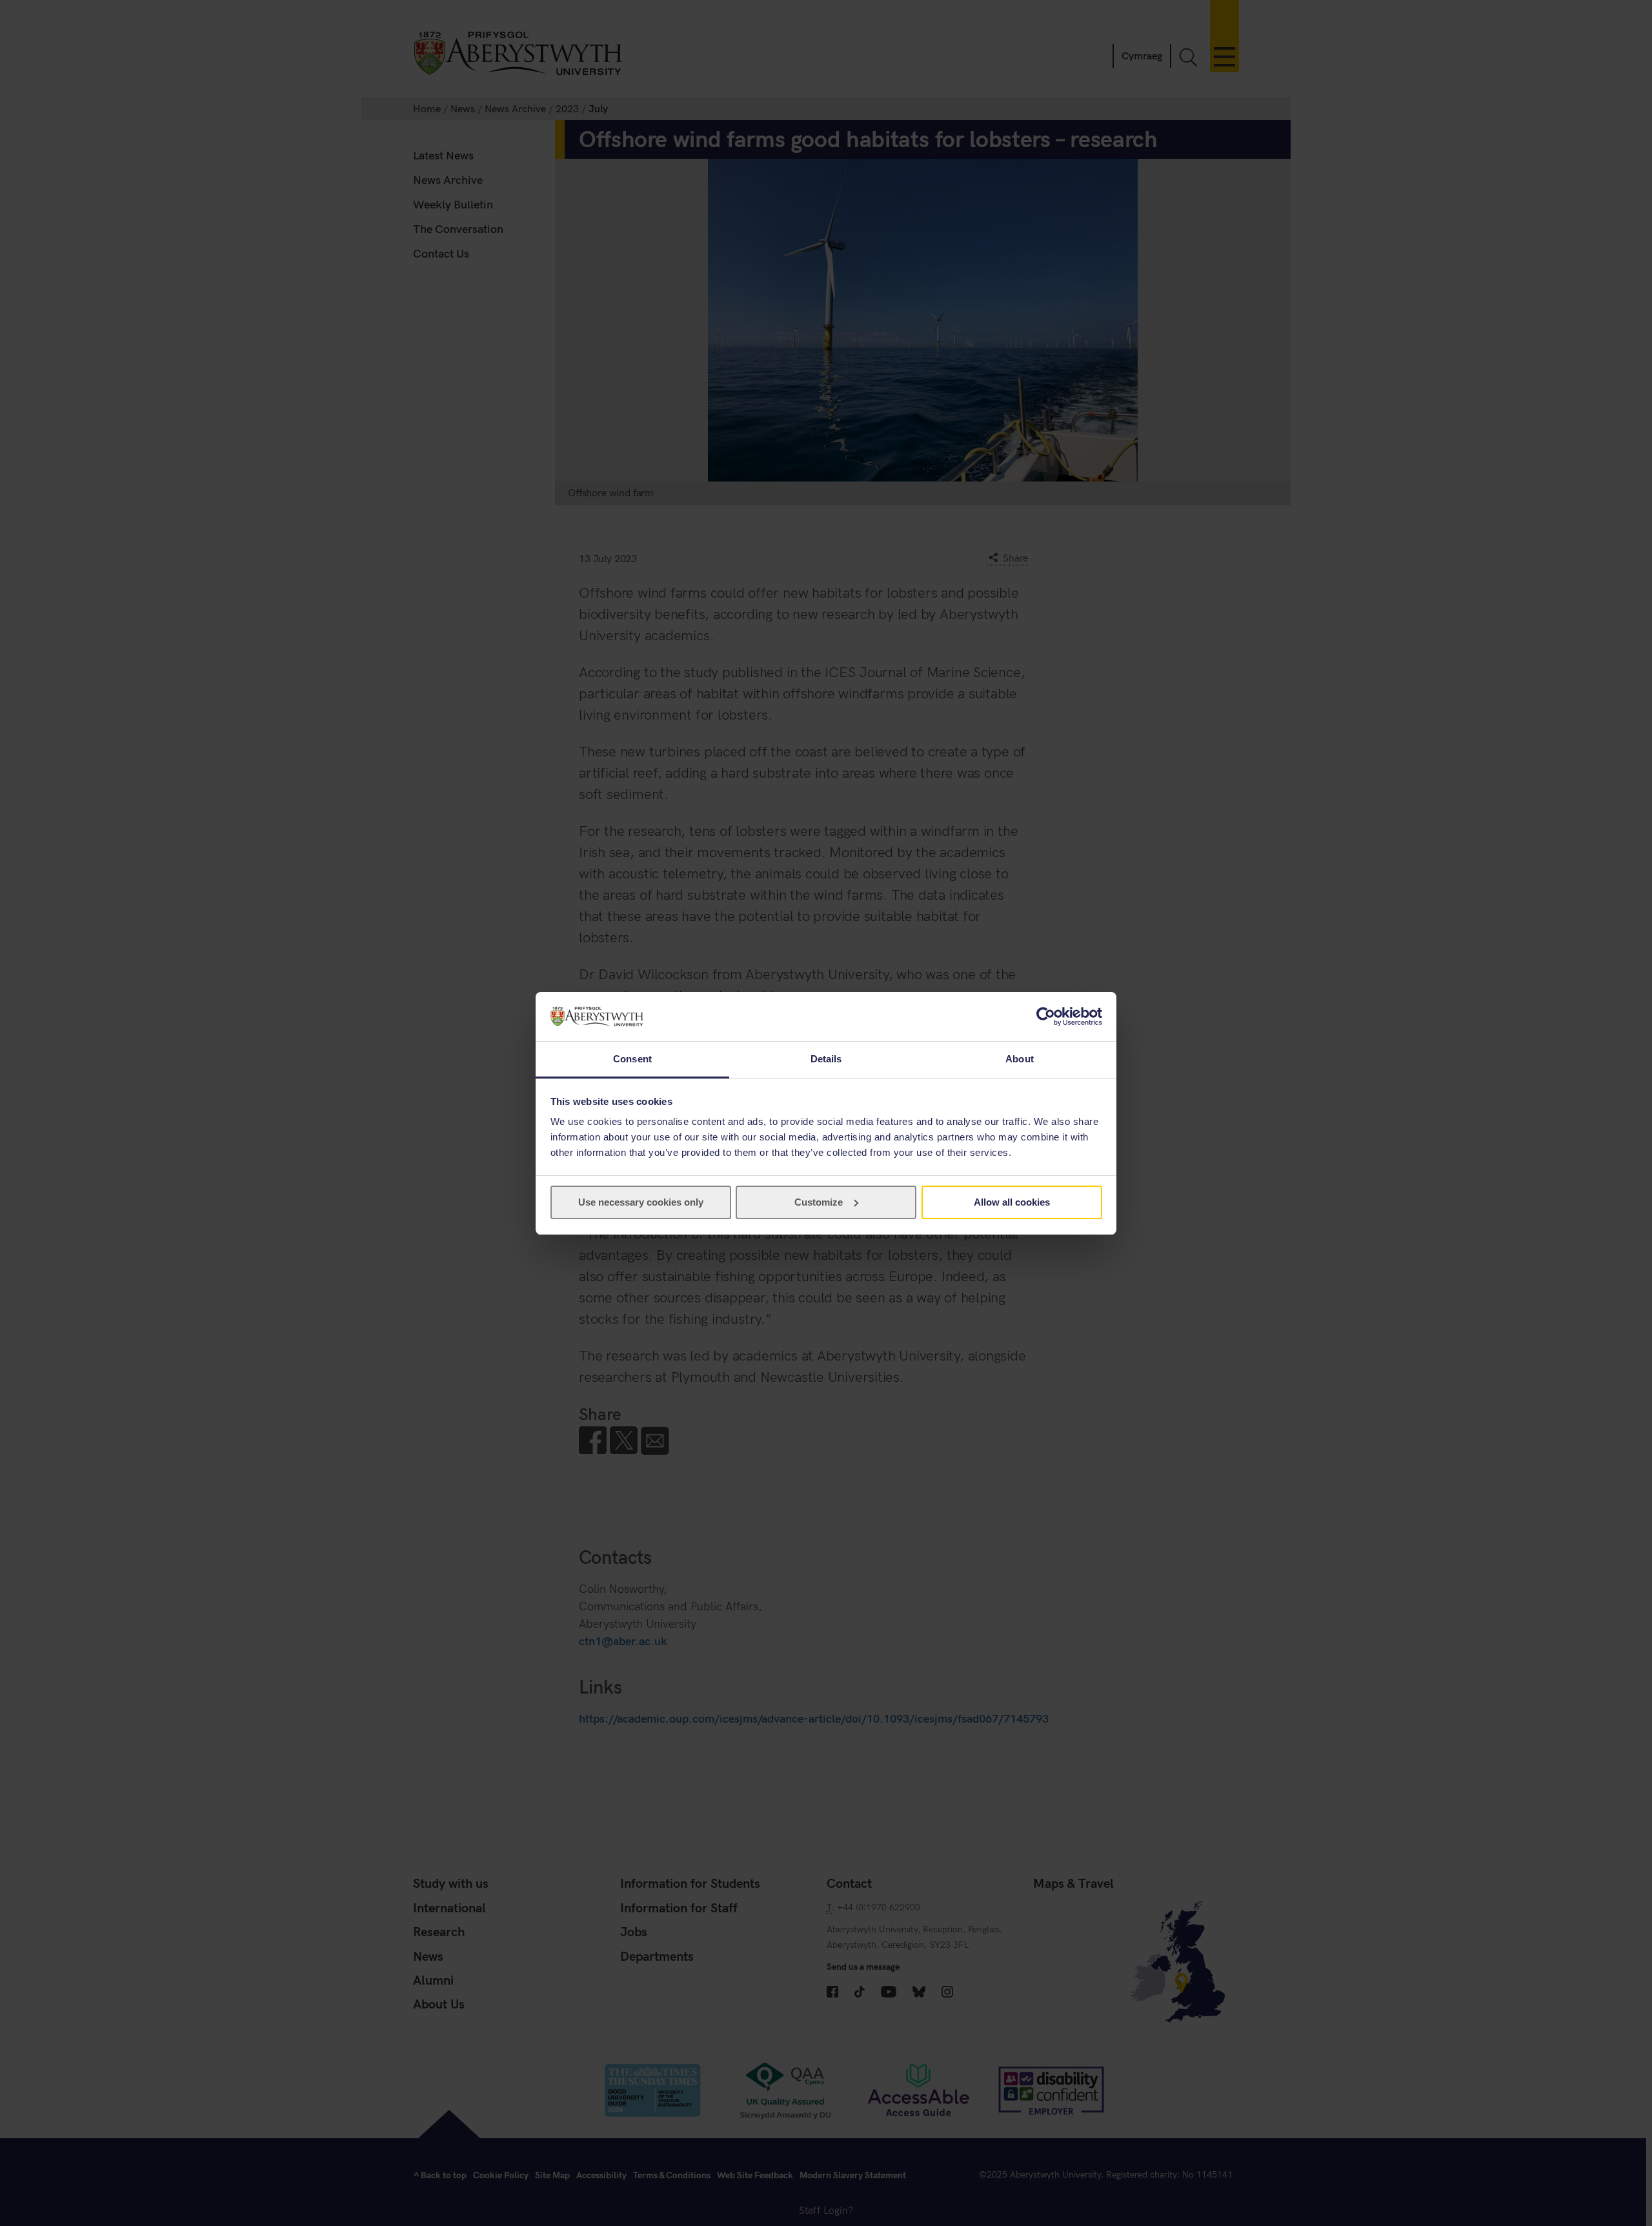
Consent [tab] (632, 1059)
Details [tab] (826, 1059)
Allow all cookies (1012, 1202)
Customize (819, 1202)
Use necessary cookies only (641, 1202)
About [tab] (1020, 1059)
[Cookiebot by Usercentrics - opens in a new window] (1046, 1017)
